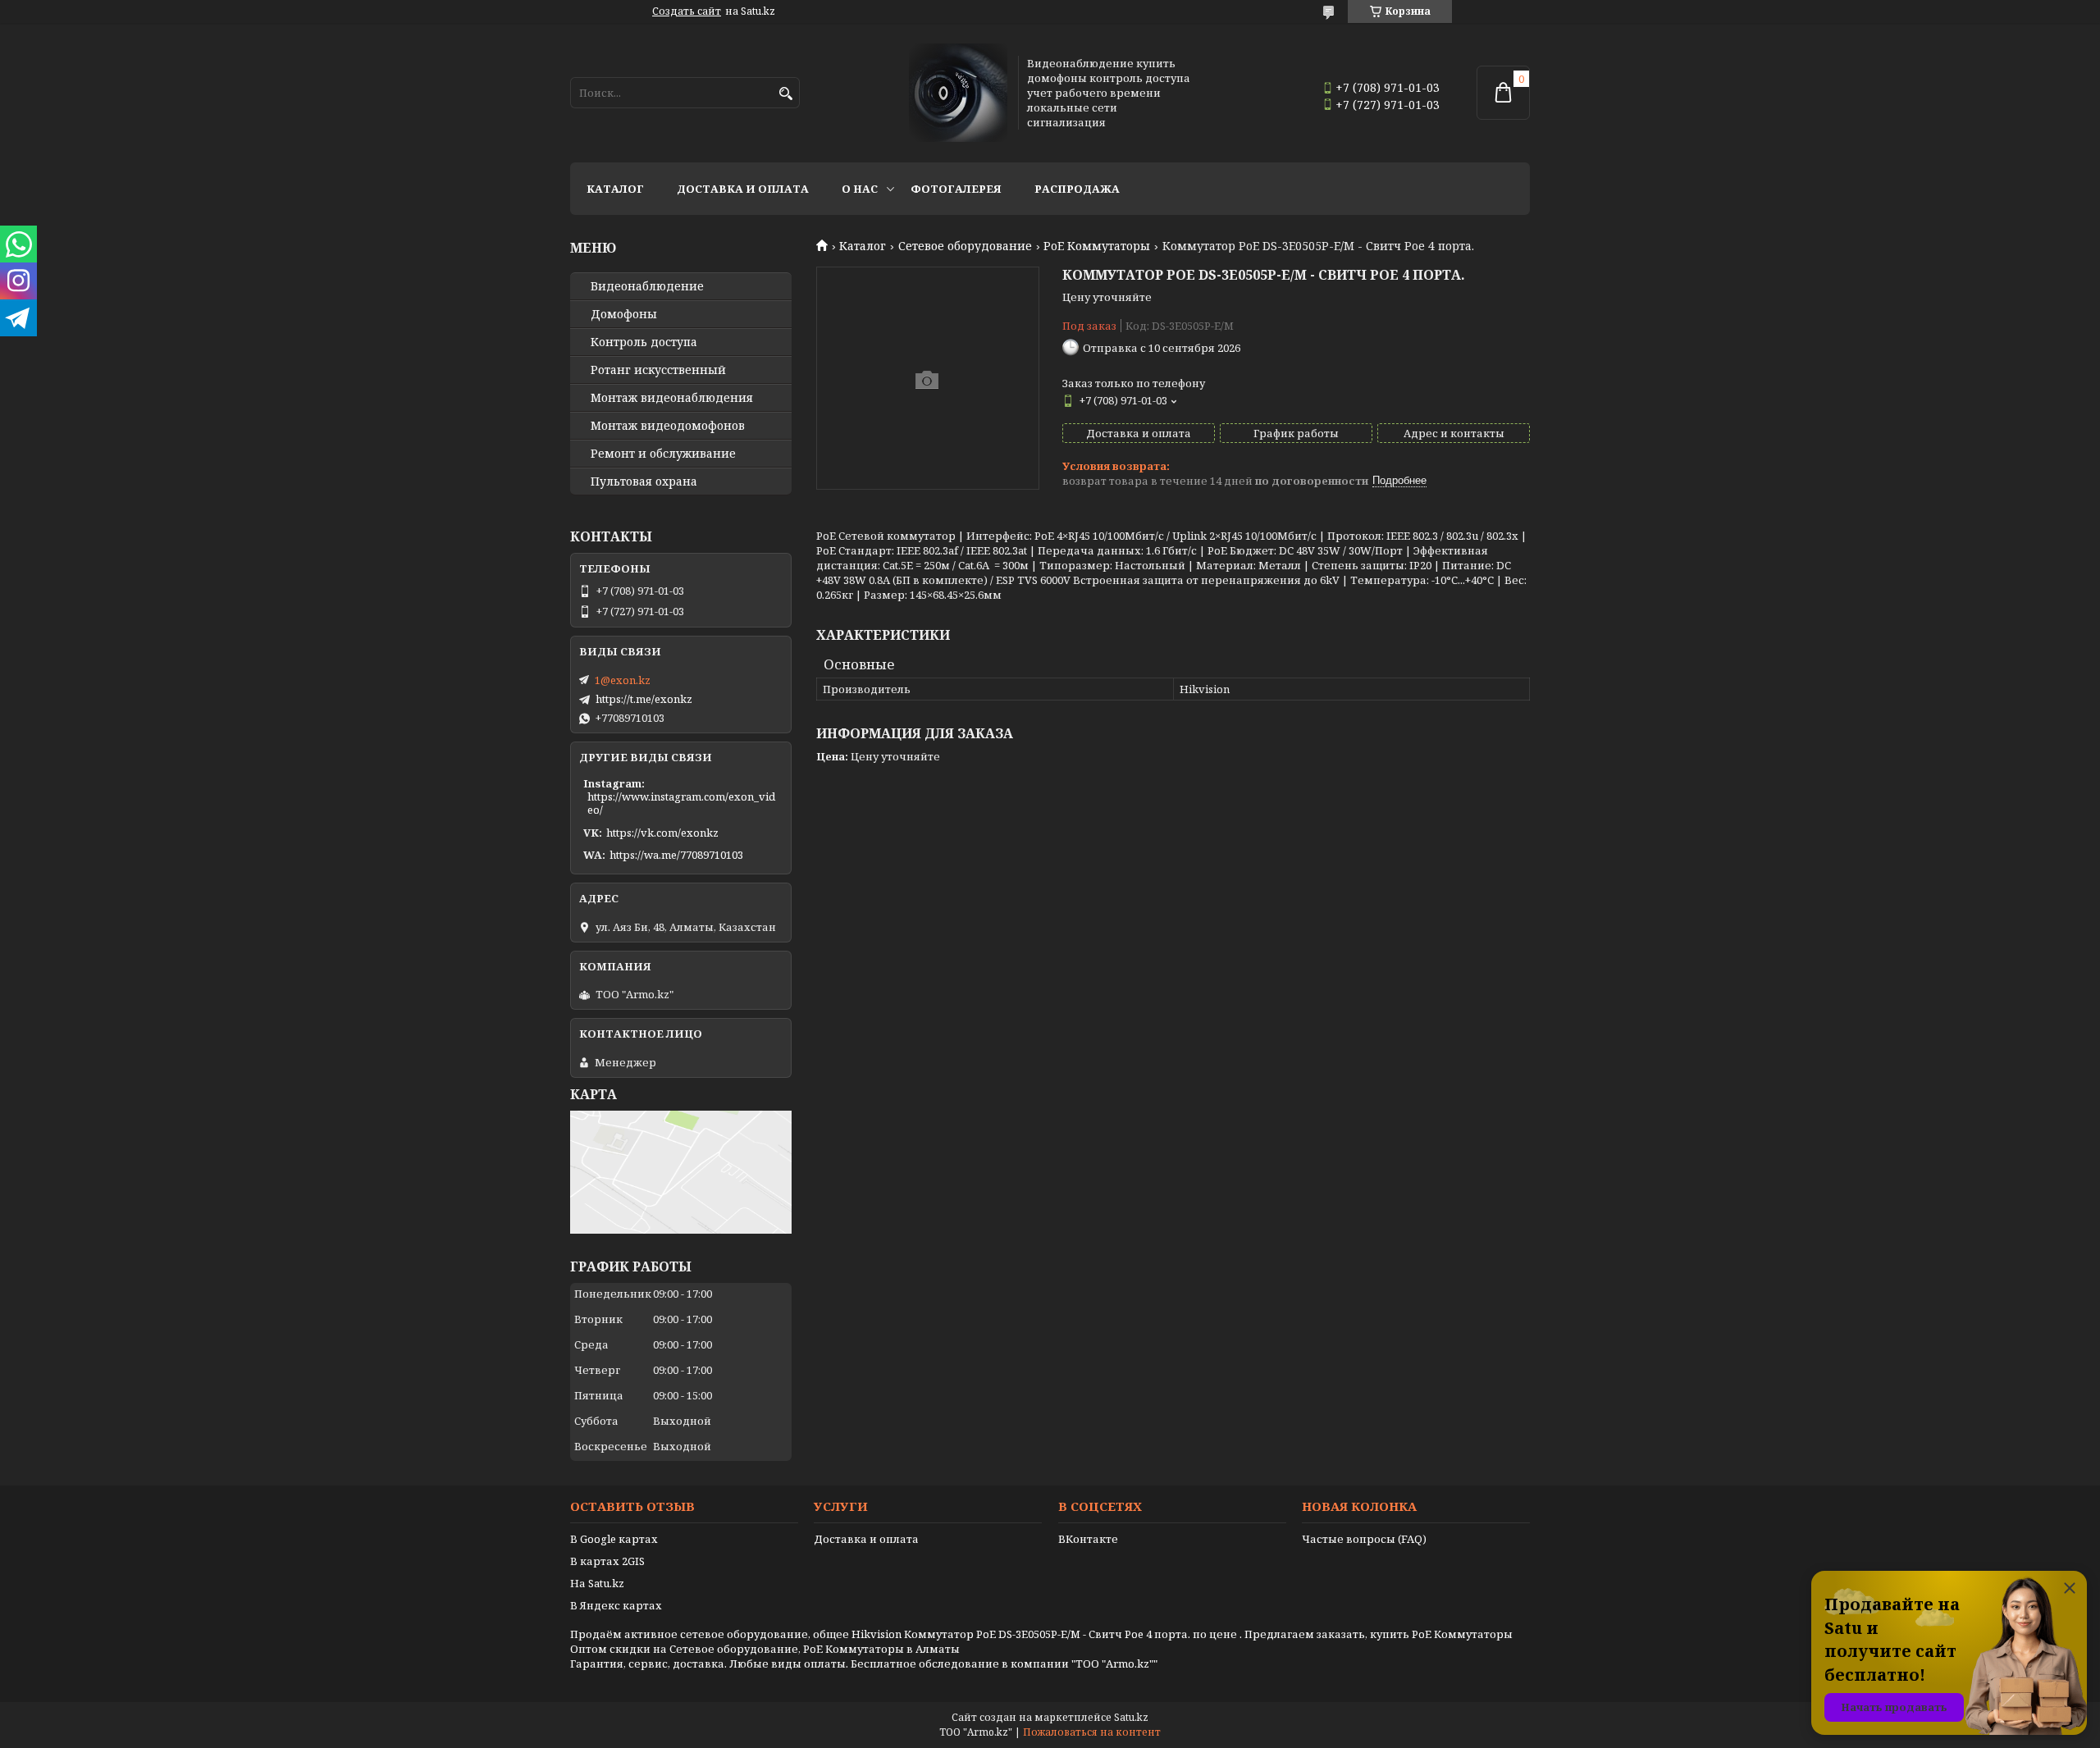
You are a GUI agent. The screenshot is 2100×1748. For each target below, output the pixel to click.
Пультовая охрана (644, 481)
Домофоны (624, 314)
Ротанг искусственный (658, 370)
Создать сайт (687, 11)
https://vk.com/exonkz (662, 833)
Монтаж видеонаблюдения (672, 398)
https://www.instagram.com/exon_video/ (681, 803)
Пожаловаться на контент (1092, 1732)
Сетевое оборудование (965, 246)
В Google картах (614, 1539)
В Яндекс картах (616, 1605)
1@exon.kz (623, 680)
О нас (860, 189)
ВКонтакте (1088, 1539)
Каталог (615, 189)
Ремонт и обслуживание (663, 454)
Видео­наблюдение (647, 286)
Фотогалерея (956, 189)
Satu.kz (1131, 1717)
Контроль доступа (644, 342)
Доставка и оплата (743, 189)
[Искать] (785, 94)
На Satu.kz (597, 1583)
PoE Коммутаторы (1097, 246)
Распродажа (1077, 189)
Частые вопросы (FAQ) (1364, 1539)
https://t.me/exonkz (644, 699)
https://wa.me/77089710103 (676, 855)
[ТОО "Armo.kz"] (958, 93)
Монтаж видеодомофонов (668, 426)
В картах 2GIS (607, 1561)
